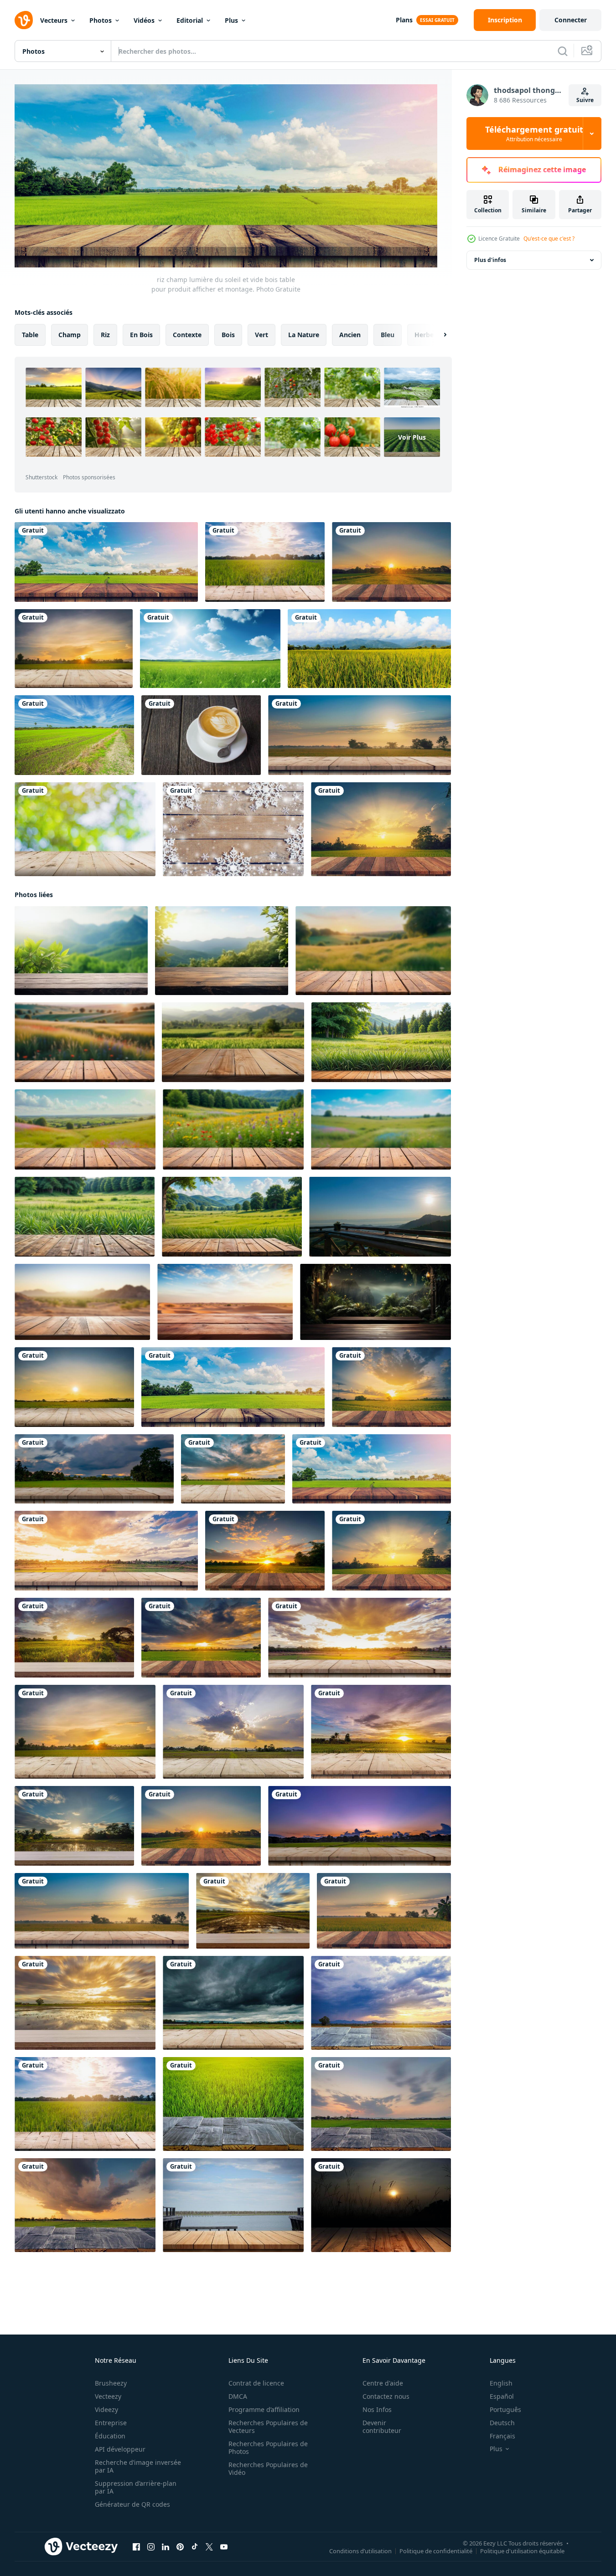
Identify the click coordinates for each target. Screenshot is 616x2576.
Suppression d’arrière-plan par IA (136, 2487)
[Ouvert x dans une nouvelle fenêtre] (209, 2546)
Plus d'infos (490, 260)
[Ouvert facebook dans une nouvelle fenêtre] (136, 2546)
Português (505, 2409)
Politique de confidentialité (436, 2550)
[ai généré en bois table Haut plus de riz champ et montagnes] (233, 1042)
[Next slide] (437, 334)
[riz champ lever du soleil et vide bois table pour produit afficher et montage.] (360, 735)
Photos (101, 20)
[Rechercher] (563, 51)
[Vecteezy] (24, 20)
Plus (231, 20)
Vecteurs (54, 20)
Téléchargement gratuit (534, 133)
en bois (141, 334)
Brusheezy (111, 2383)
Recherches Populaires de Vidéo (268, 2468)
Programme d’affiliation (264, 2409)
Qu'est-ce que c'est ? (549, 239)
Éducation (110, 2436)
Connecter (571, 20)
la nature (304, 334)
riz (105, 334)
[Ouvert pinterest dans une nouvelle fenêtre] (180, 2546)
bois (228, 334)
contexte (187, 334)
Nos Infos (377, 2409)
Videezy (106, 2409)
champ (70, 334)
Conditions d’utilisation (360, 2550)
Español (502, 2396)
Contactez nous (386, 2396)
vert (261, 334)
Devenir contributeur (382, 2427)
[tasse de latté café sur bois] (201, 735)
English (501, 2383)
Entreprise (111, 2423)
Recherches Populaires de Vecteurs (268, 2427)
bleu (388, 334)
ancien (350, 334)
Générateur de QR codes (132, 2504)
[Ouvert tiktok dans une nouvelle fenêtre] (195, 2546)
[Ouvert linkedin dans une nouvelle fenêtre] (166, 2546)
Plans (404, 20)
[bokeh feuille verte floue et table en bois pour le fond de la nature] (85, 829)
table (30, 334)
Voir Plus (412, 437)
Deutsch (502, 2423)
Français (502, 2436)
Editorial (190, 20)
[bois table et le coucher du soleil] (85, 2002)
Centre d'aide (383, 2383)
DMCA (238, 2396)
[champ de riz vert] (369, 649)
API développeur (120, 2449)
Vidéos (144, 20)
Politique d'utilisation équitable (522, 2550)
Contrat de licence (256, 2383)
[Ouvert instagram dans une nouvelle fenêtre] (151, 2546)
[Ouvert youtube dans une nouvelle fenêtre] (224, 2546)
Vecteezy (108, 2396)
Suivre (585, 100)
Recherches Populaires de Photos (268, 2448)
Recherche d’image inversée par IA (138, 2466)
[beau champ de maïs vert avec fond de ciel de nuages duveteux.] (74, 735)
